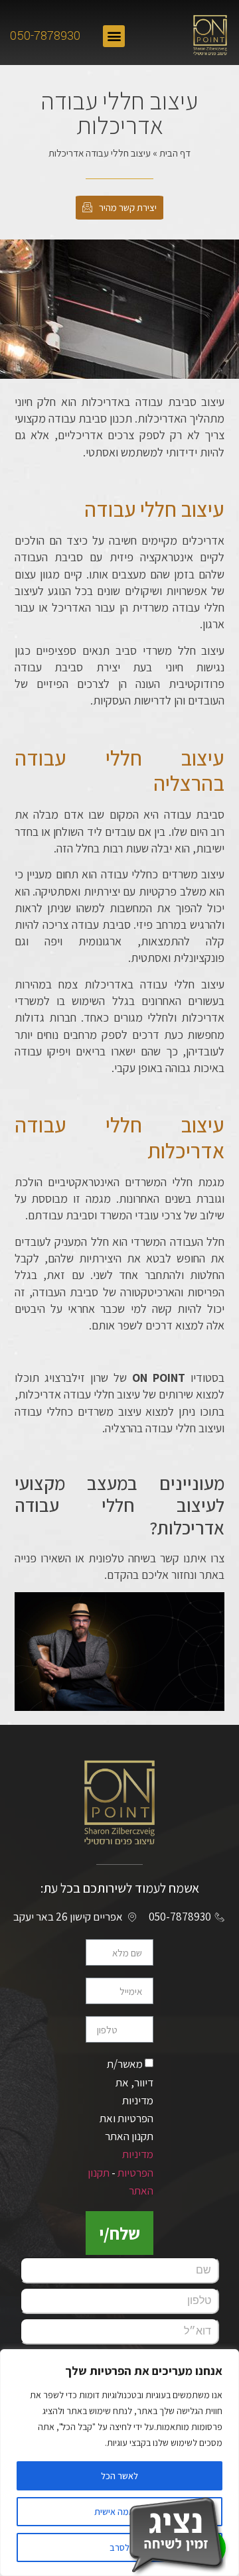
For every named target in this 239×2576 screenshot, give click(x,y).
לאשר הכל (119, 2476)
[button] (114, 36)
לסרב (119, 2547)
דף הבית (175, 153)
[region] (119, 2463)
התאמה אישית (120, 2512)
